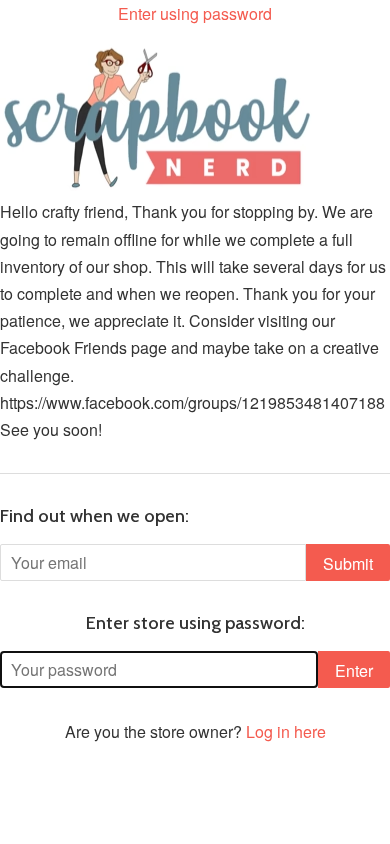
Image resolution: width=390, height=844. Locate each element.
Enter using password (195, 13)
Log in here (286, 731)
